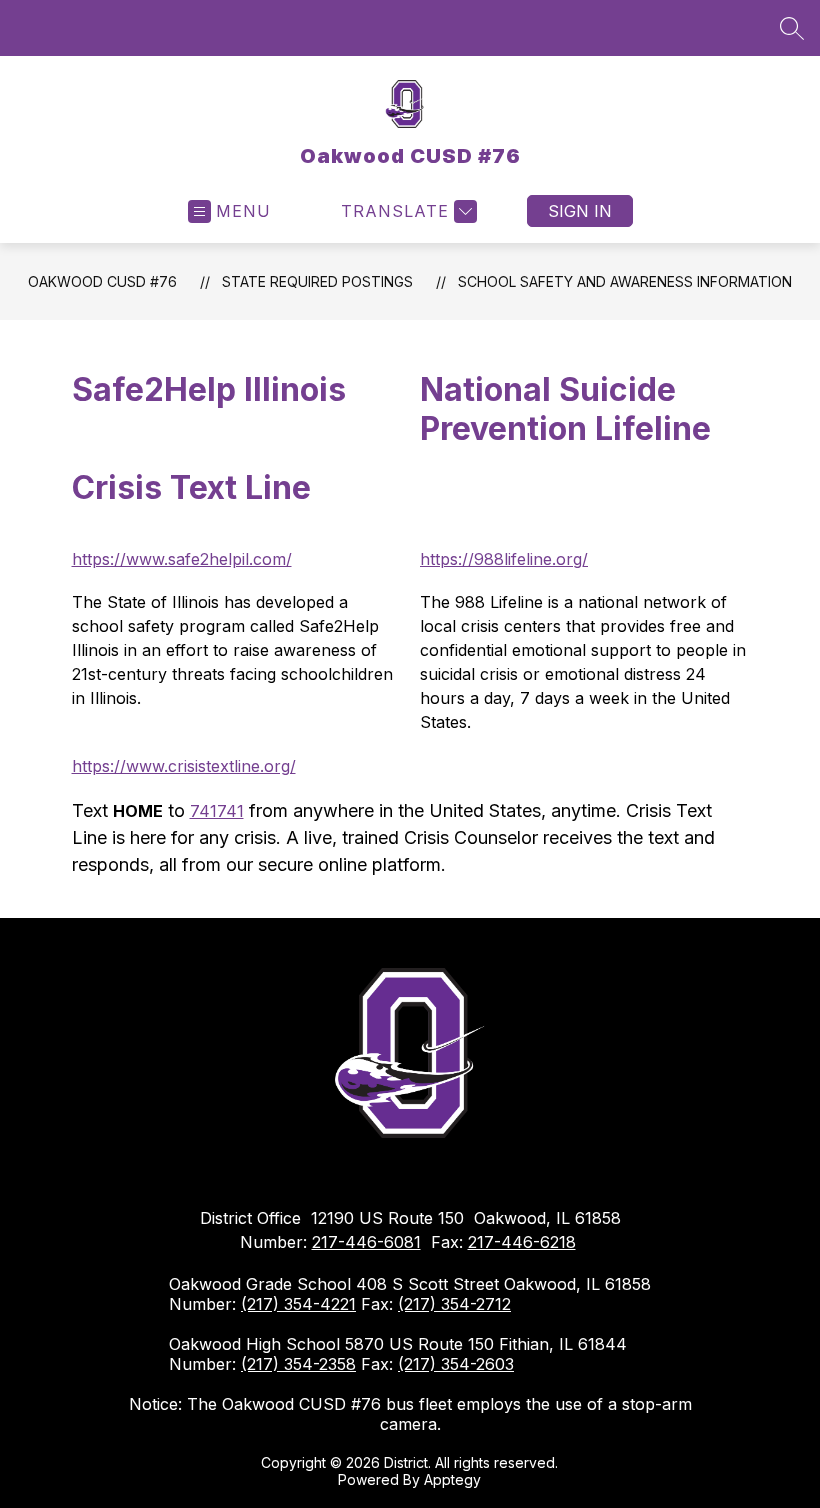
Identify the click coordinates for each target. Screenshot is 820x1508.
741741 (217, 811)
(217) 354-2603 (456, 1364)
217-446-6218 (522, 1242)
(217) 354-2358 (298, 1364)
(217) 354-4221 (298, 1304)
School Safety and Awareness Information (625, 281)
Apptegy (452, 1479)
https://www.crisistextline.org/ (184, 766)
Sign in (580, 211)
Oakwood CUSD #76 (102, 281)
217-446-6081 (366, 1242)
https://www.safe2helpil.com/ (182, 559)
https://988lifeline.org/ (504, 559)
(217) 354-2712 (454, 1304)
